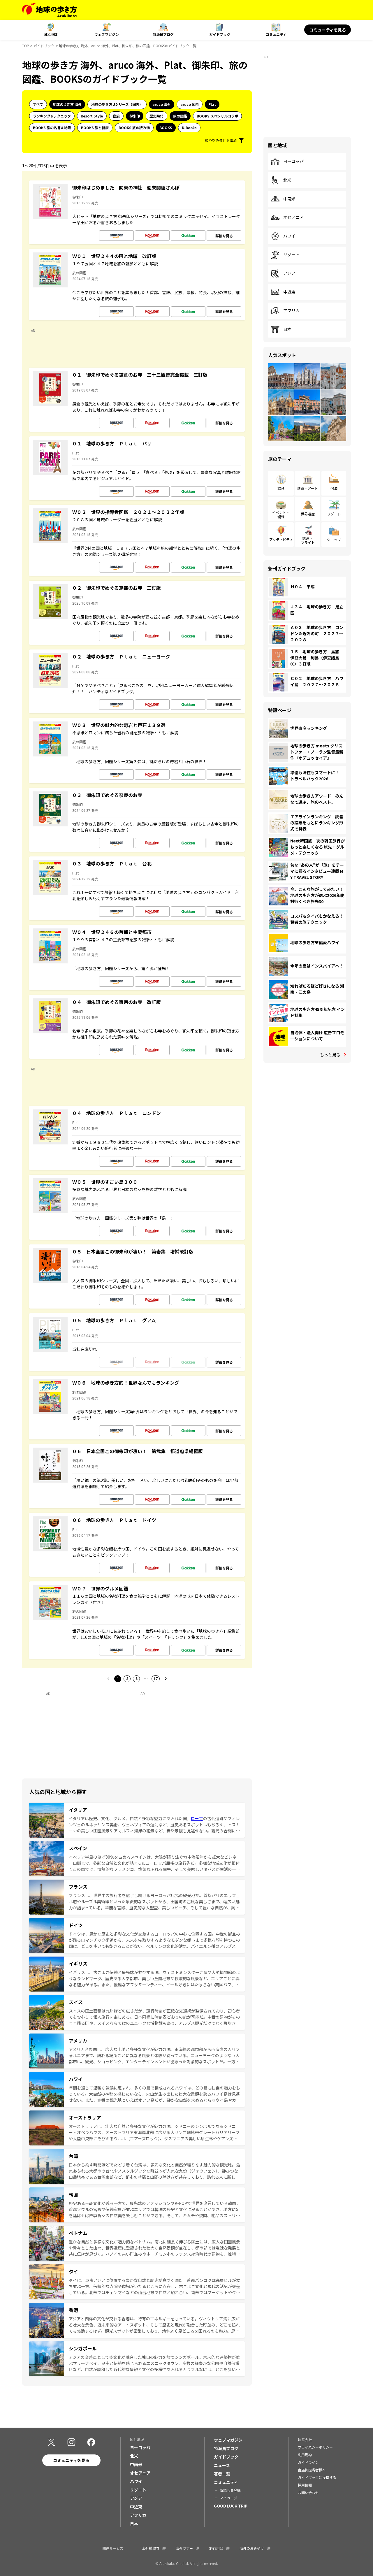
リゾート (291, 255)
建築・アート (308, 488)
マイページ (228, 2498)
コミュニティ (276, 34)
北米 (287, 180)
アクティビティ (281, 539)
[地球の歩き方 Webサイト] (49, 10)
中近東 (289, 292)
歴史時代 (156, 116)
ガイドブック (220, 34)
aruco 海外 (162, 104)
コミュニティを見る (328, 30)
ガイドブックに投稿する (317, 2477)
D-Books (189, 128)
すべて (38, 104)
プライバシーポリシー (315, 2447)
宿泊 (334, 488)
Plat (212, 104)
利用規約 (305, 2455)
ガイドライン (308, 2462)
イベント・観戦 (281, 514)
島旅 (116, 116)
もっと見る (330, 1055)
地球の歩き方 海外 (67, 104)
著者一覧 (222, 2474)
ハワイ (289, 236)
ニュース (222, 2465)
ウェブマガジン (107, 34)
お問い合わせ (308, 2492)
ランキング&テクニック (52, 116)
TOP (26, 46)
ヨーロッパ (293, 161)
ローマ (197, 1818)
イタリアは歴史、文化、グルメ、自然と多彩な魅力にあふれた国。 (130, 1818)
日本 (287, 329)
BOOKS (166, 128)
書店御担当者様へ (312, 2470)
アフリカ (291, 311)
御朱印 (135, 116)
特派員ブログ (163, 34)
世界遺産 (308, 514)
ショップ (334, 539)
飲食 (281, 488)
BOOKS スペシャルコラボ (217, 116)
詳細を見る (224, 236)
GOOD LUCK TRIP (231, 2506)
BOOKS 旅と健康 (95, 128)
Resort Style (92, 116)
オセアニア (293, 217)
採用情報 (305, 2485)
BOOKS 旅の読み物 (134, 128)
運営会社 (305, 2439)
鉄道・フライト (308, 540)
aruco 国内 (190, 104)
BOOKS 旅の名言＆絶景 (52, 128)
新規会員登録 (230, 2490)
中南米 (289, 199)
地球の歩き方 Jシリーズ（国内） (117, 104)
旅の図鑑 (180, 116)
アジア (289, 273)
